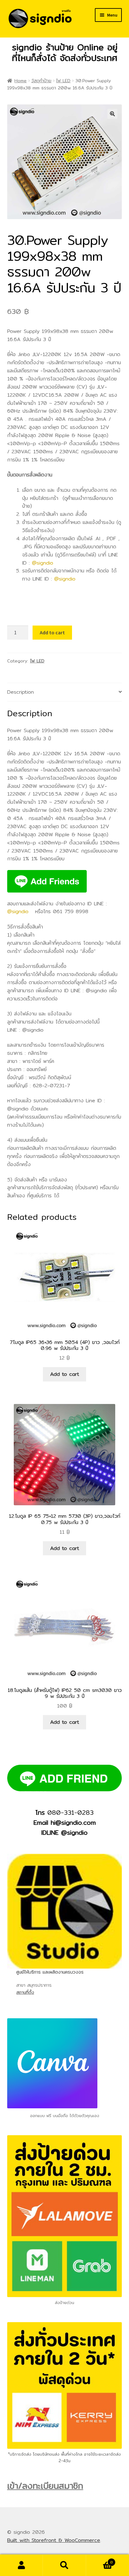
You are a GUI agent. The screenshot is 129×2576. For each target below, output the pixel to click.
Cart (100, 2560)
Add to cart (52, 632)
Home (21, 81)
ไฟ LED (63, 81)
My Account (21, 2565)
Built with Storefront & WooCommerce (54, 2540)
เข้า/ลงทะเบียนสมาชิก (45, 2486)
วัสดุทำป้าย (41, 81)
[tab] (65, 692)
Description (21, 692)
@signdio (43, 563)
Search (64, 2565)
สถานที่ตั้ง (25, 1992)
